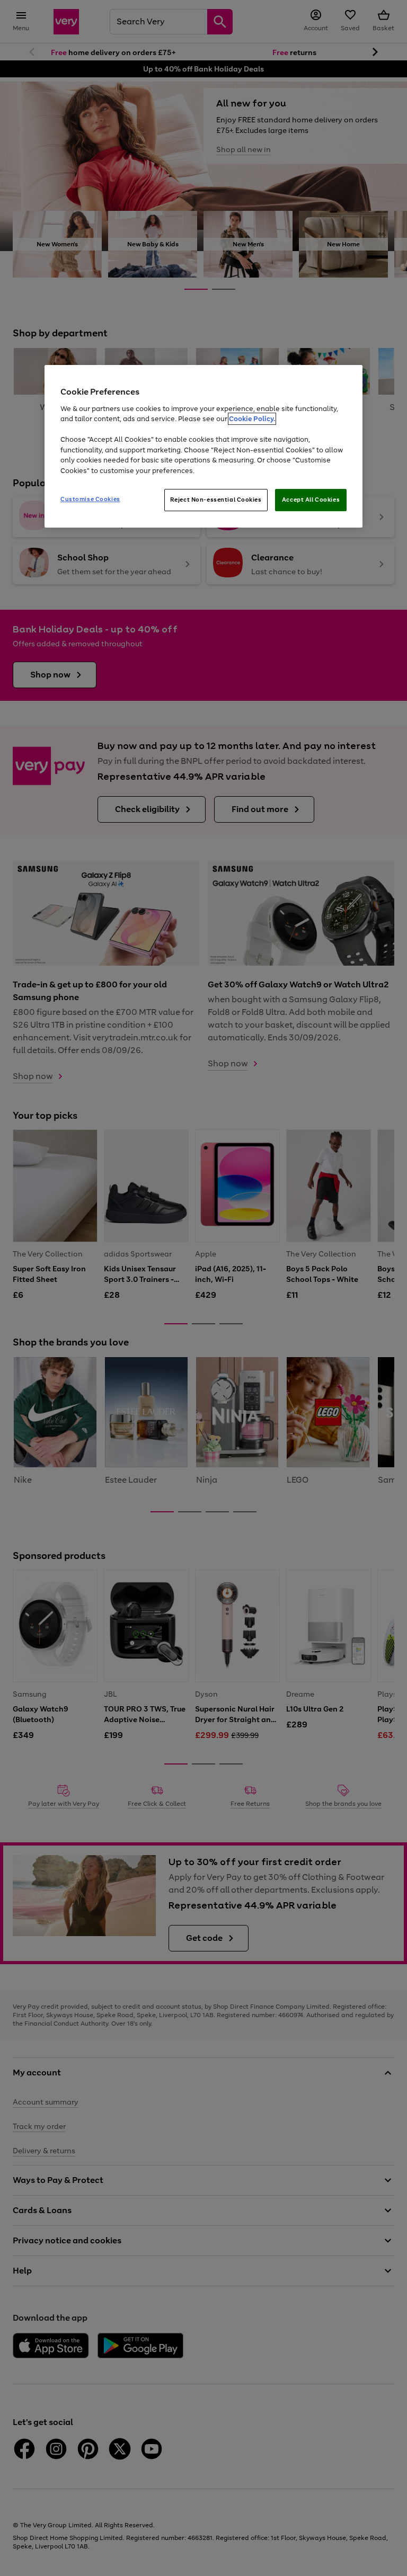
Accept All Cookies (311, 500)
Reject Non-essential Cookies (216, 500)
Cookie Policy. (252, 419)
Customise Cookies (90, 500)
